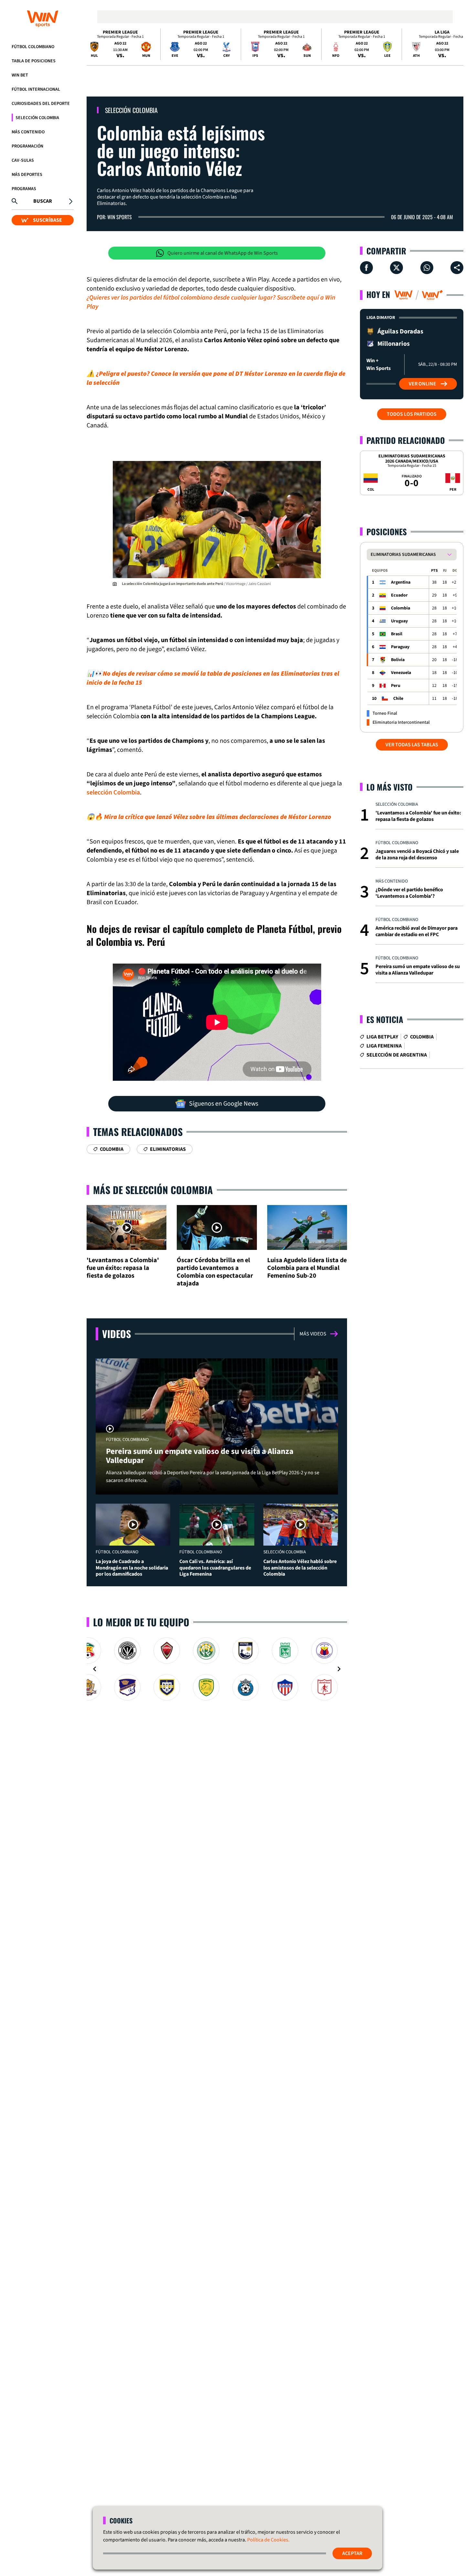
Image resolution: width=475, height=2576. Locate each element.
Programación (27, 146)
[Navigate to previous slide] (95, 1669)
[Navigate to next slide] (339, 1669)
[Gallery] (217, 1669)
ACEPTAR (352, 2553)
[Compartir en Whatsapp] (427, 268)
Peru (396, 686)
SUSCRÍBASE (48, 220)
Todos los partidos (412, 414)
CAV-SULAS (23, 160)
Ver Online (422, 384)
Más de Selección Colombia (153, 1190)
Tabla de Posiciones (34, 61)
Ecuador (399, 595)
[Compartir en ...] (457, 268)
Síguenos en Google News (224, 1104)
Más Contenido (28, 132)
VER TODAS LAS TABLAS (412, 745)
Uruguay (399, 621)
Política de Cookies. (268, 2540)
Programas (24, 189)
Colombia (401, 608)
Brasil (397, 634)
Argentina (401, 582)
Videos (116, 1334)
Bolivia (398, 660)
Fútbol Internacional (36, 89)
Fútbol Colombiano (33, 47)
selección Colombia (113, 792)
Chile (398, 699)
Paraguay (400, 647)
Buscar (43, 201)
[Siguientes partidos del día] (456, 44)
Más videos (313, 1334)
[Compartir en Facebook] (366, 268)
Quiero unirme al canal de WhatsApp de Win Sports (223, 253)
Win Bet (20, 75)
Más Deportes (27, 175)
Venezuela (401, 673)
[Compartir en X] (396, 268)
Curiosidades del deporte (41, 104)
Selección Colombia (37, 118)
